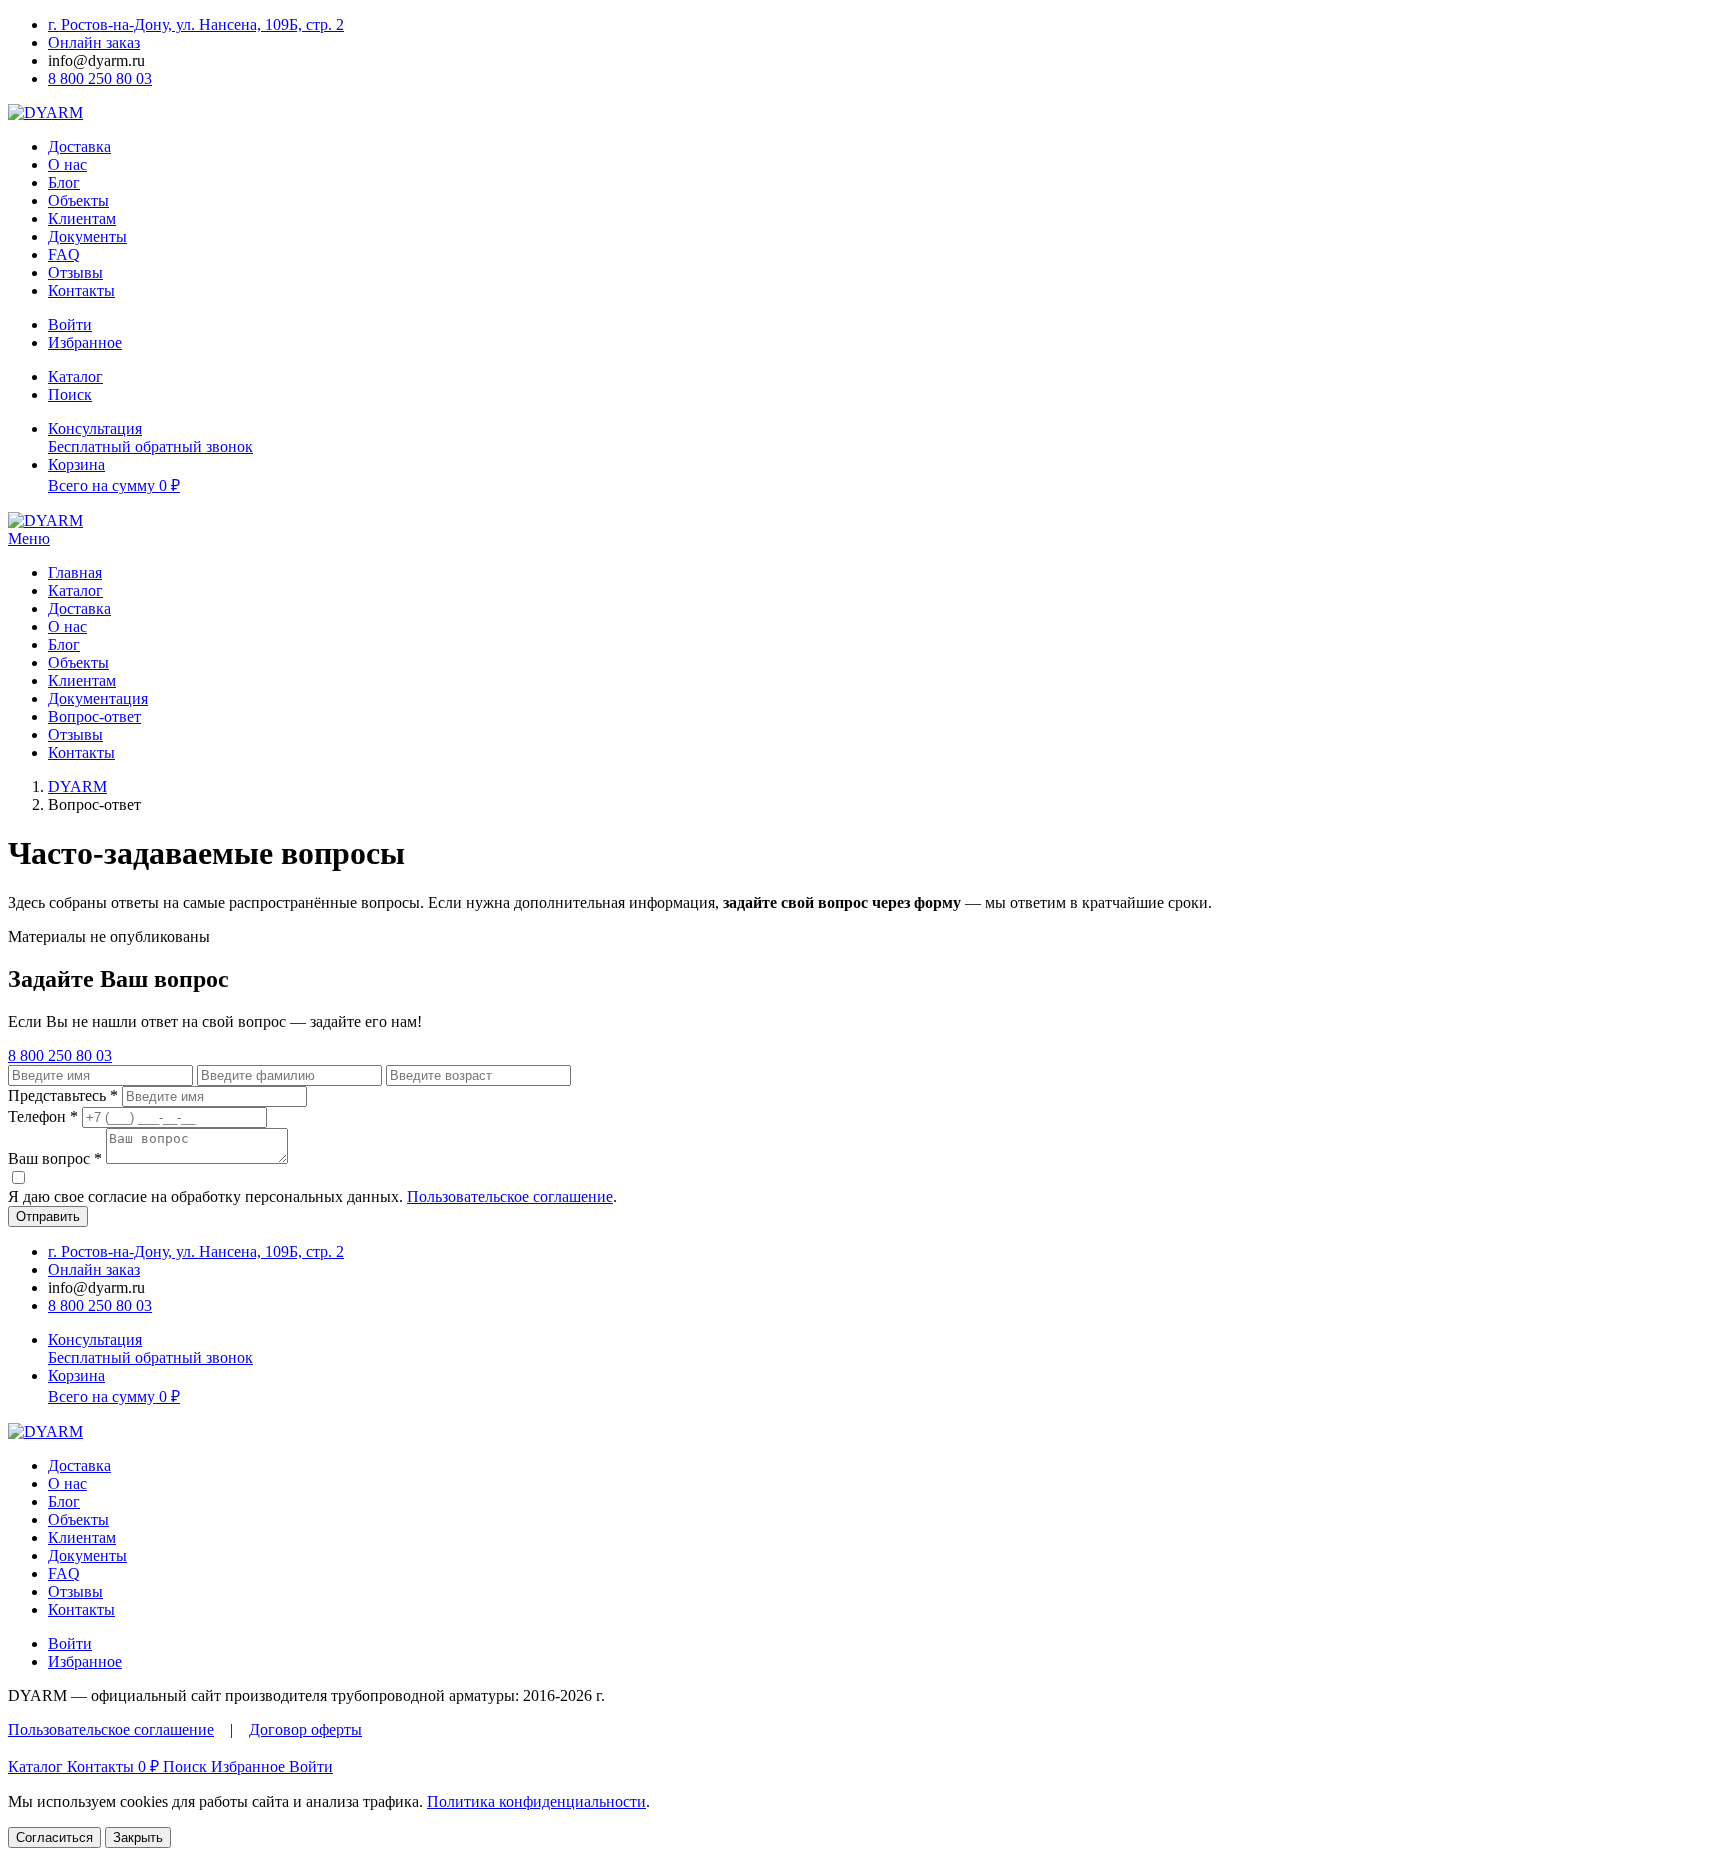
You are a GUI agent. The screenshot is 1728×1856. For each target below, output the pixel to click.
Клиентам (82, 218)
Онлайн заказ (94, 42)
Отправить (48, 1216)
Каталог (75, 590)
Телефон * (43, 1116)
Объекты (78, 200)
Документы (87, 236)
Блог (64, 182)
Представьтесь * (63, 1095)
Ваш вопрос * (55, 1158)
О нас (67, 164)
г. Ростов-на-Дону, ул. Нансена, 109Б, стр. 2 (196, 24)
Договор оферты (305, 1729)
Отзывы (75, 272)
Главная (75, 572)
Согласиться (54, 1837)
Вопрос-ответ (94, 716)
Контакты (81, 290)
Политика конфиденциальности (536, 1801)
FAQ (64, 254)
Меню (29, 538)
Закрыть (138, 1837)
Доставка (79, 146)
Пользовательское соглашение (510, 1196)
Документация (98, 698)
